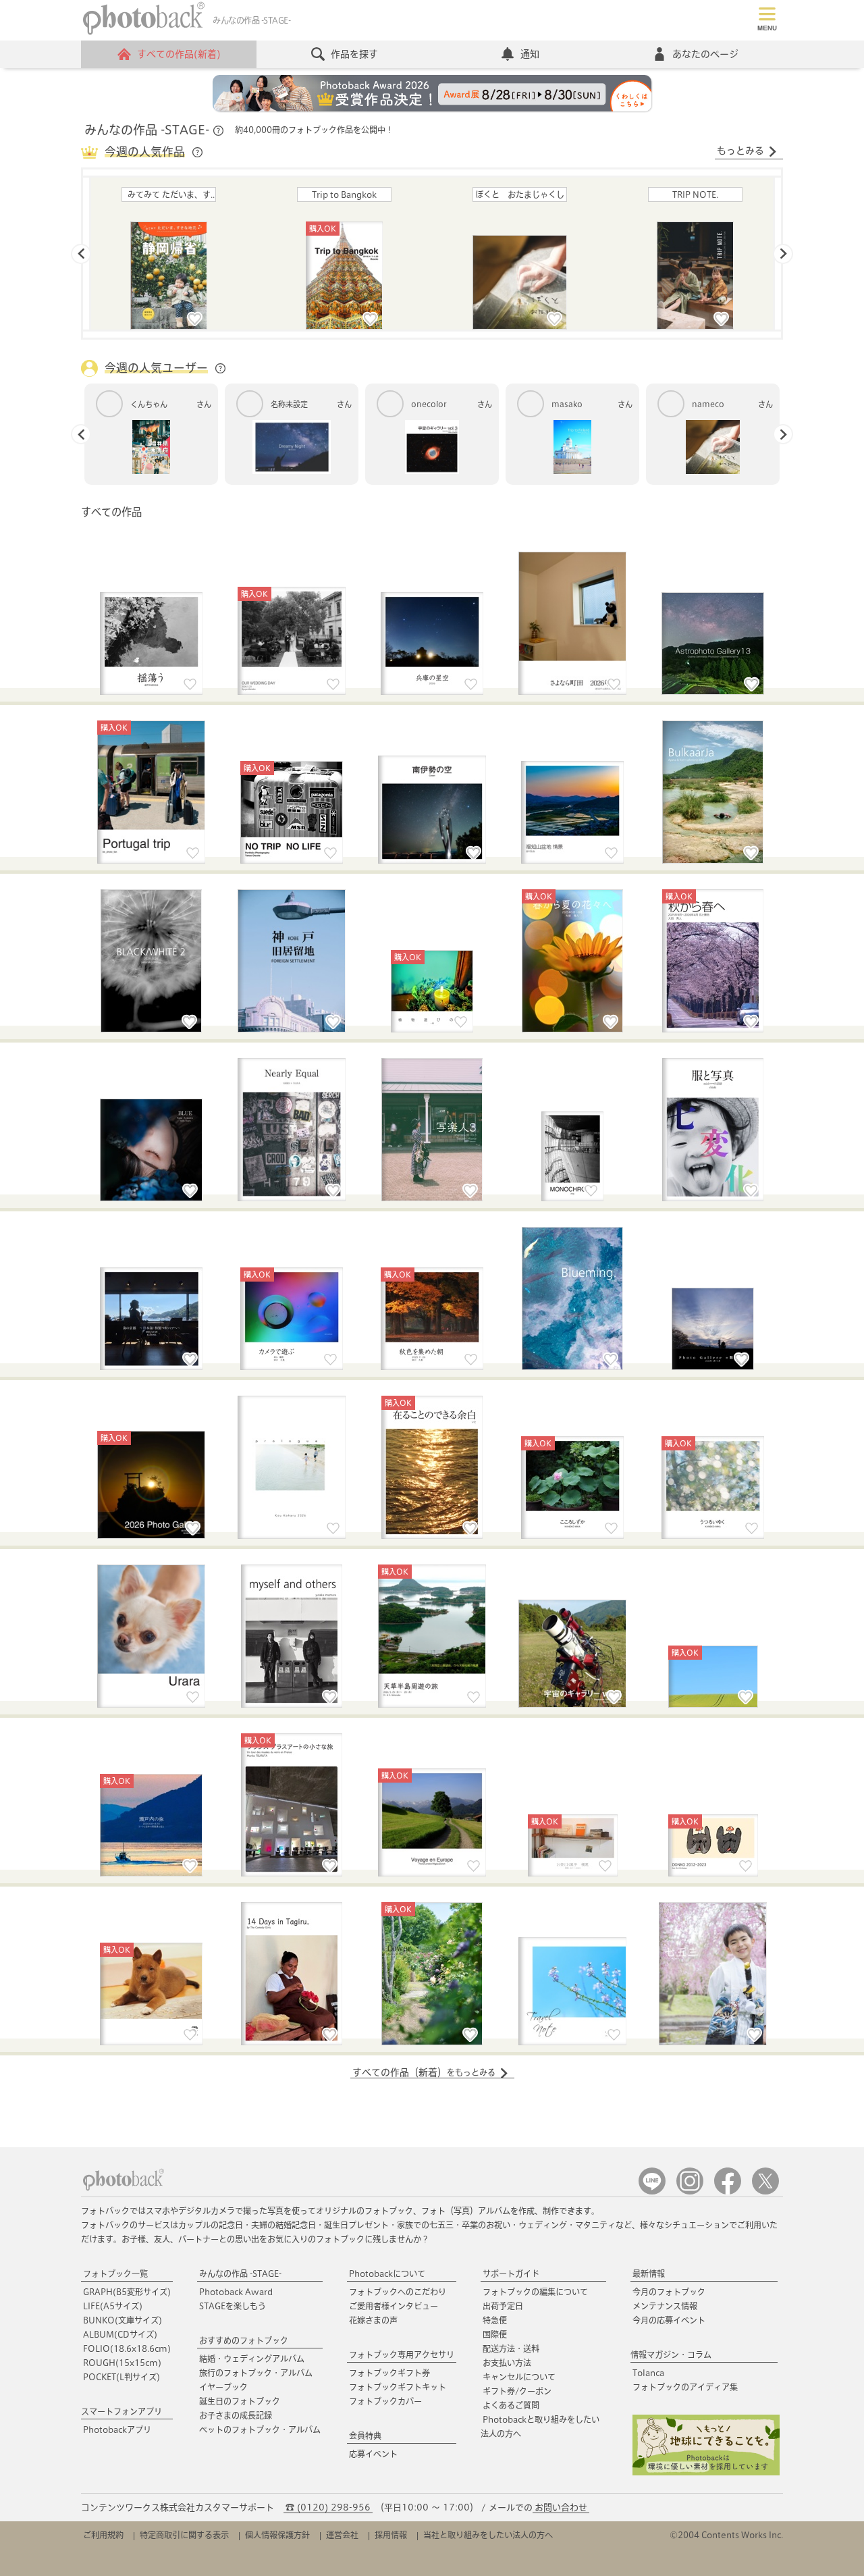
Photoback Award (236, 2292)
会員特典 (365, 2436)
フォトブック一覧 (115, 2273)
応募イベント (373, 2454)
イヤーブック (223, 2387)
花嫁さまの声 (373, 2320)
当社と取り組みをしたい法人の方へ (488, 2535)
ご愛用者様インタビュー (394, 2306)
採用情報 (391, 2535)
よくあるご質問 (511, 2405)
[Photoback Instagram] (690, 2191)
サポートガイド (511, 2273)
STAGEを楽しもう (233, 2306)
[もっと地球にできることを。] (706, 2472)
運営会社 (342, 2535)
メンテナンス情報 (665, 2306)
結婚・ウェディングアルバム (252, 2359)
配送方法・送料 (511, 2348)
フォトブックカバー (385, 2401)
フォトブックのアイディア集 (685, 2387)
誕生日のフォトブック (240, 2401)
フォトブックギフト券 (389, 2373)
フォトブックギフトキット (398, 2387)
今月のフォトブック (669, 2292)
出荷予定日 (503, 2306)
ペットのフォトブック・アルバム (260, 2429)
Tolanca (648, 2373)
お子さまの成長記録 (236, 2415)
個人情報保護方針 (277, 2535)
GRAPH (127, 2292)
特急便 (495, 2320)
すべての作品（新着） (424, 2072)
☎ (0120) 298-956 (328, 2507)
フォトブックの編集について (535, 2292)
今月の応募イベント (669, 2320)
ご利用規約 (103, 2535)
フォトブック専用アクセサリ (402, 2355)
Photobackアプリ (117, 2429)
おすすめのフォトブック (244, 2340)
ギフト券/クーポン (517, 2391)
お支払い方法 (507, 2363)
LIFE (113, 2306)
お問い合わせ (561, 2507)
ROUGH (122, 2363)
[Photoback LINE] (652, 2191)
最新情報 (649, 2273)
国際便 (495, 2334)
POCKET (122, 2377)
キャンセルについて (519, 2377)
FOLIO (127, 2348)
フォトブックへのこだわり (398, 2292)
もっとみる (740, 151)
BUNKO (123, 2320)
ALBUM (120, 2334)
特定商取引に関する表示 (184, 2535)
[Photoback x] (765, 2191)
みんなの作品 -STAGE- (240, 2273)
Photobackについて (387, 2273)
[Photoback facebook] (728, 2191)
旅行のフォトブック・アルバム (256, 2373)
